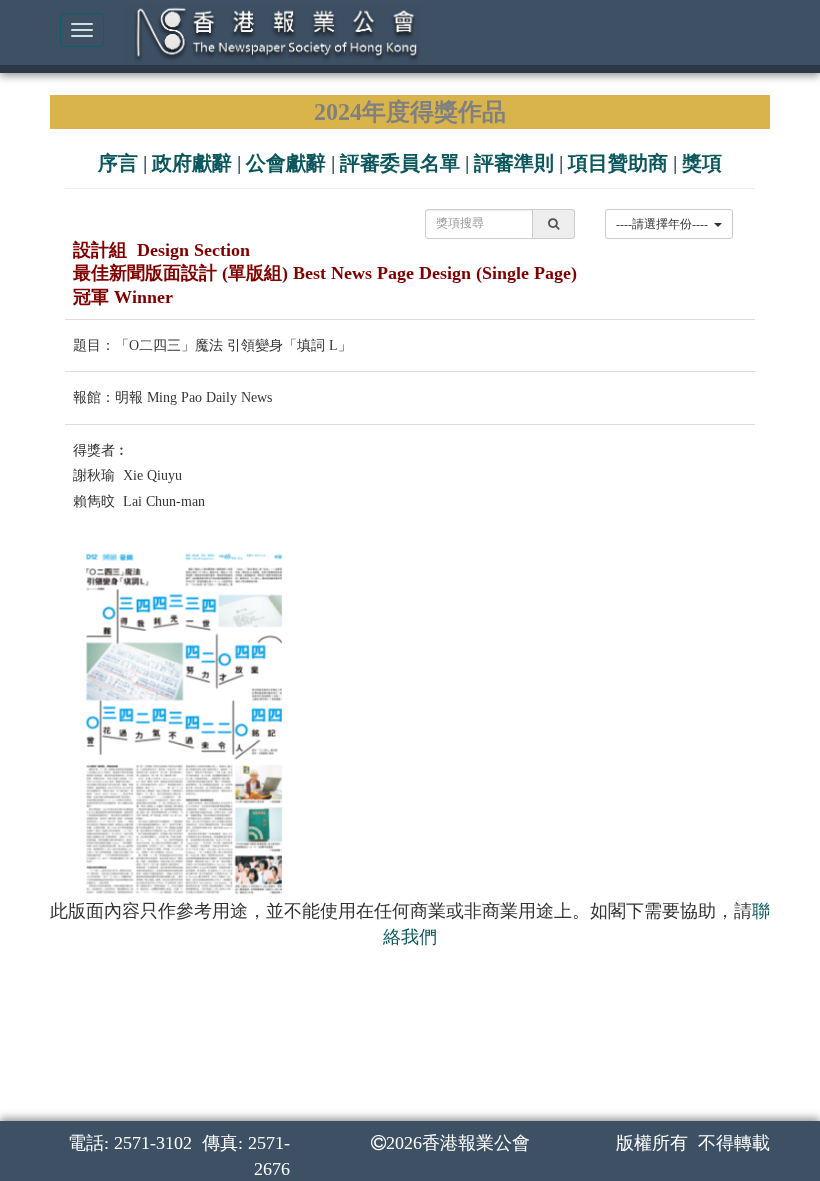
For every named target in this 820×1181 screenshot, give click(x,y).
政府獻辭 (192, 163)
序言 (118, 163)
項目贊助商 (618, 163)
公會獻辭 (286, 163)
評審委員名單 (400, 163)
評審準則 (514, 163)
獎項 (702, 163)
